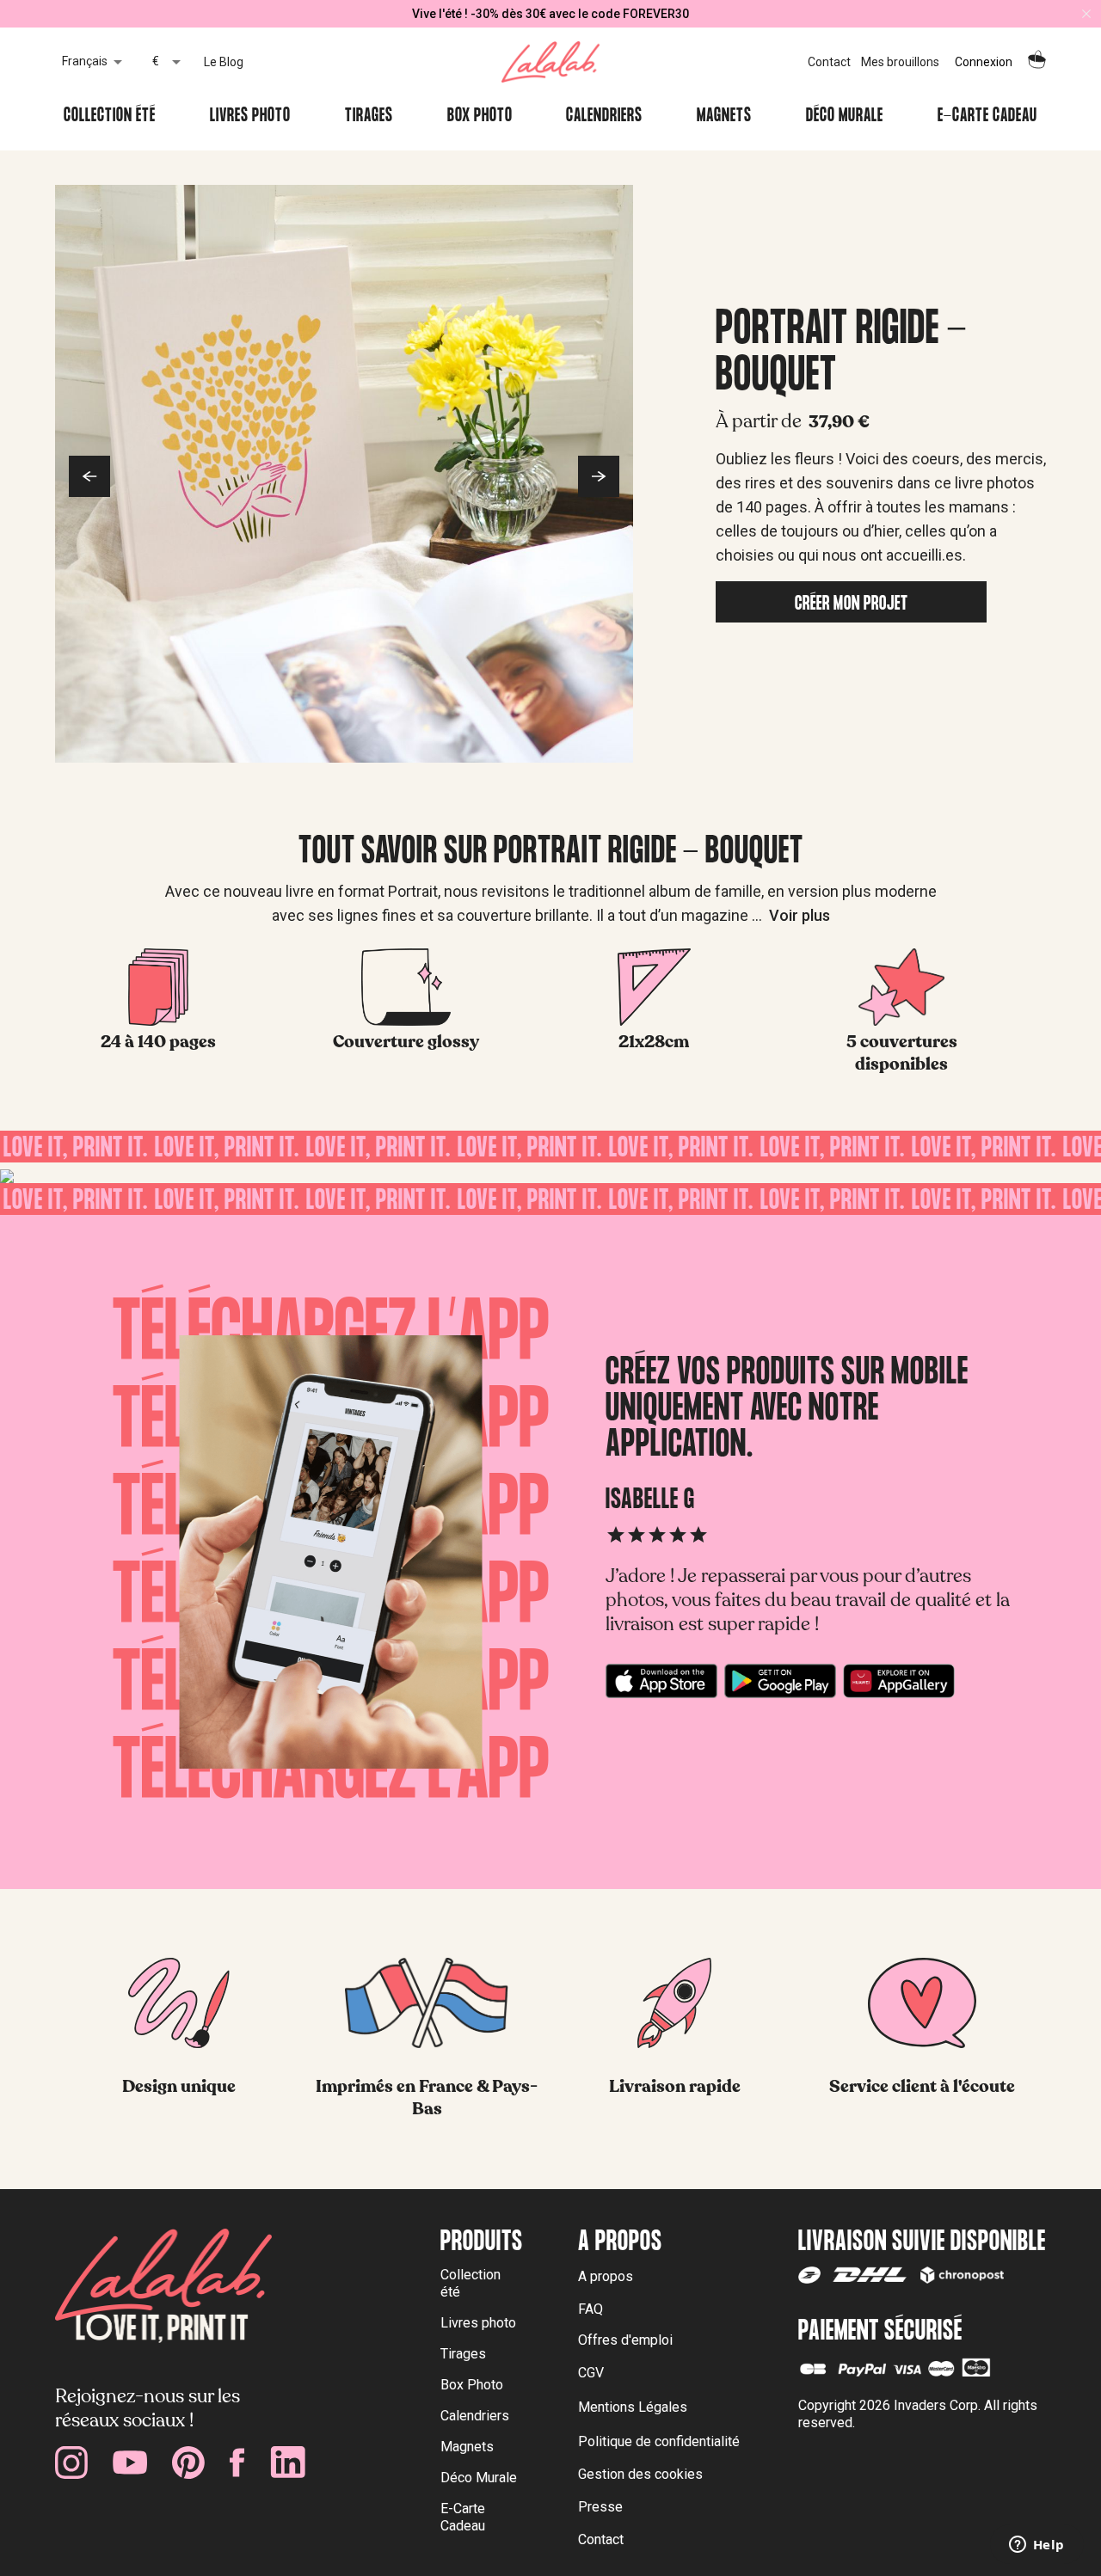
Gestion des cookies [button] (640, 2474)
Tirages (369, 117)
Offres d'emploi (625, 2340)
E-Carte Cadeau (987, 117)
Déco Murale (845, 117)
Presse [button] (600, 2507)
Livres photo (250, 117)
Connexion (984, 62)
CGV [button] (591, 2373)
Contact (829, 62)
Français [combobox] (85, 61)
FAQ (590, 2309)
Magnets (724, 117)
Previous (89, 476)
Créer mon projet (852, 605)
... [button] (791, 915)
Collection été (110, 117)
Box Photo (480, 117)
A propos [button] (606, 2276)
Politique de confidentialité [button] (659, 2441)
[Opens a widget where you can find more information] (1036, 2546)
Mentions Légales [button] (633, 2407)
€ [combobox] (156, 61)
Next (599, 476)
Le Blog (224, 62)
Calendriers (604, 117)
